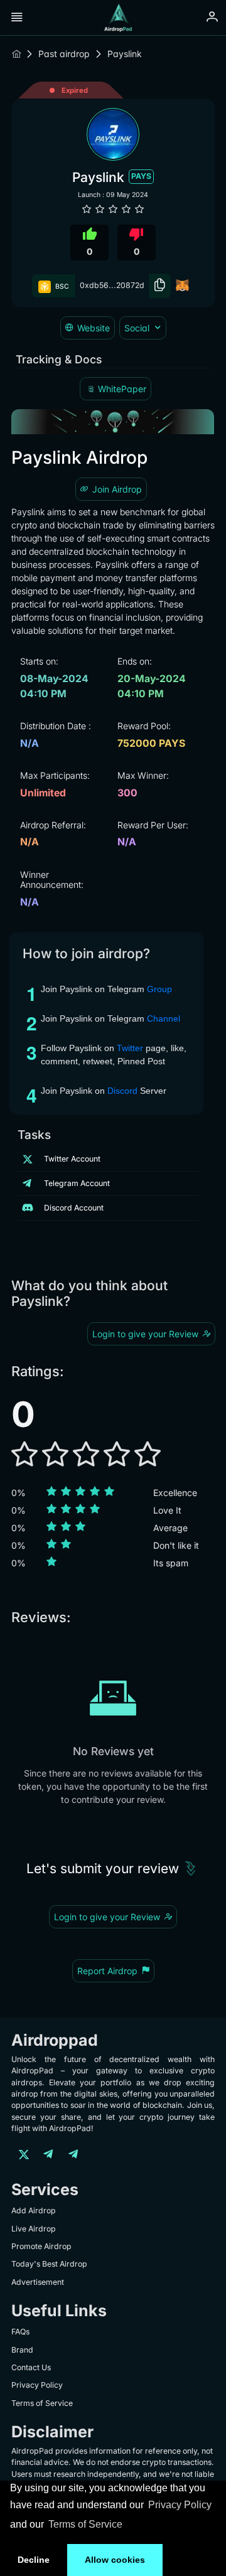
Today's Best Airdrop (49, 2264)
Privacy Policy (180, 2505)
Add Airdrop (34, 2210)
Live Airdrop (34, 2229)
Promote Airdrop (41, 2246)
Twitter (131, 1048)
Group (159, 989)
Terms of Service (85, 2524)
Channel (165, 1018)
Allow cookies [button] (115, 2560)
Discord (124, 1091)
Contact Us (31, 2367)
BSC (61, 286)
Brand (22, 2350)
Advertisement (38, 2282)
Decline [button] (34, 2560)
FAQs (20, 2332)
